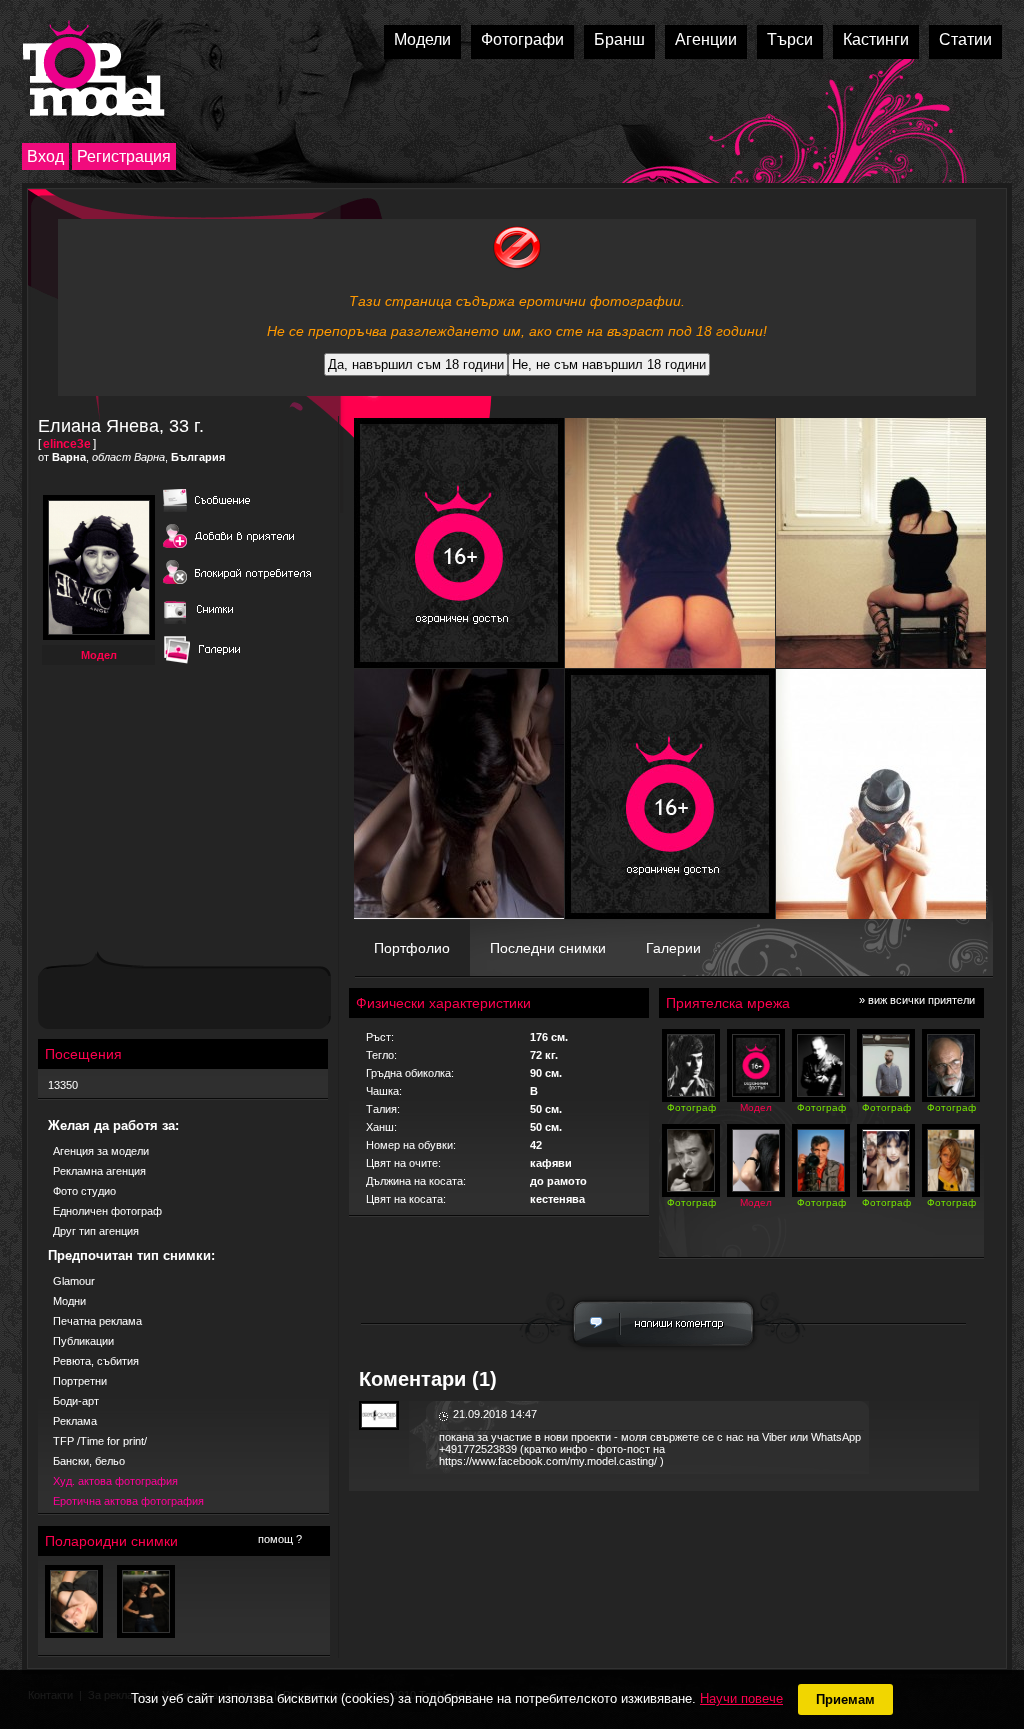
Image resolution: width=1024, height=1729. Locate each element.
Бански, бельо (89, 1461)
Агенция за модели (101, 1151)
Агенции (706, 39)
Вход (45, 156)
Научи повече (741, 1698)
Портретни (80, 1381)
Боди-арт (76, 1401)
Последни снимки (548, 948)
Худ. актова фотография (115, 1481)
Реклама (75, 1421)
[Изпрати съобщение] (238, 513)
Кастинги (876, 39)
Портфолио (412, 948)
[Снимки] (207, 625)
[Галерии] (207, 665)
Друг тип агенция (96, 1231)
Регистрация (124, 156)
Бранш (619, 39)
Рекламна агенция (99, 1171)
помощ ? (280, 1539)
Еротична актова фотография (128, 1501)
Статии (965, 39)
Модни (69, 1301)
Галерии (673, 948)
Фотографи (522, 39)
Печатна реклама (97, 1321)
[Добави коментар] (664, 1352)
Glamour (74, 1281)
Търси (790, 39)
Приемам (845, 1699)
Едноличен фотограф (107, 1211)
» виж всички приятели (917, 1000)
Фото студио (84, 1191)
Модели (422, 39)
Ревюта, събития (96, 1361)
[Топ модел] (93, 68)
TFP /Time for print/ (100, 1441)
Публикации (83, 1341)
